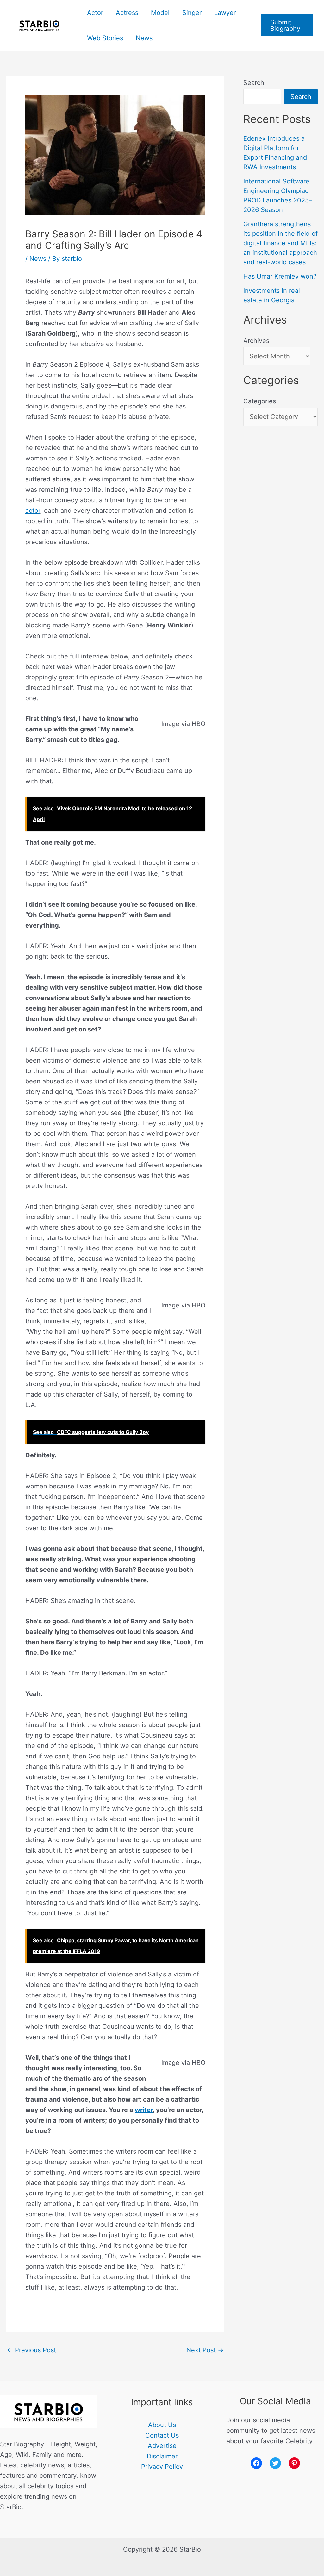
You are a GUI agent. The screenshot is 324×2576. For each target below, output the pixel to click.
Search (254, 83)
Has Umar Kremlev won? (280, 276)
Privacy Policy (162, 2467)
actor (33, 511)
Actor (95, 13)
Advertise (162, 2446)
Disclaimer (162, 2456)
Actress (127, 13)
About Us (162, 2425)
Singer (192, 13)
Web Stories (105, 38)
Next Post (205, 2350)
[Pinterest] (294, 2463)
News (144, 38)
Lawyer (225, 13)
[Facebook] (256, 2463)
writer (144, 2110)
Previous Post (31, 2350)
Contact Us (162, 2435)
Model (160, 13)
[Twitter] (275, 2463)
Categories (260, 401)
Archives (256, 341)
